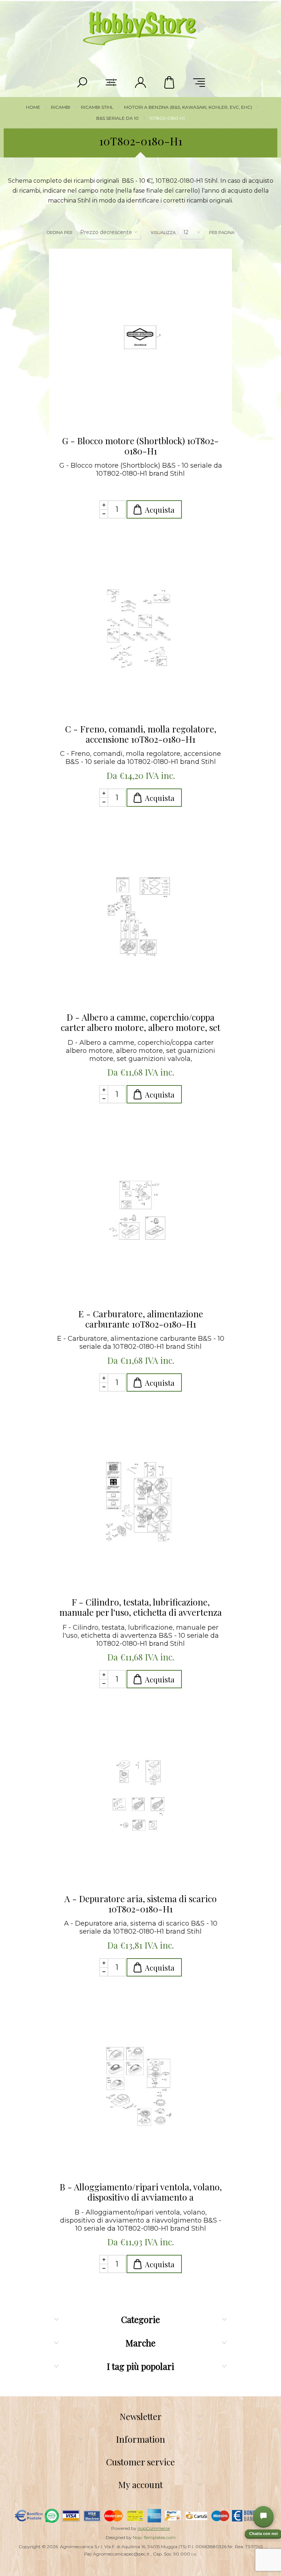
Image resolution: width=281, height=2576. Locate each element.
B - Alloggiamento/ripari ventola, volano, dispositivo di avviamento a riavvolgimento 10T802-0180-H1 (141, 2192)
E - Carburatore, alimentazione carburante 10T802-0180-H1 (141, 1319)
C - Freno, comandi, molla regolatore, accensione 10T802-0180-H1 (141, 734)
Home (33, 107)
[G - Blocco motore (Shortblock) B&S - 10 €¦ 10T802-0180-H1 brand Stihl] (140, 340)
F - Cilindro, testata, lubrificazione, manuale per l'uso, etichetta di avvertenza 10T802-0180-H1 (140, 1607)
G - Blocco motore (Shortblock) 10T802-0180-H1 (140, 446)
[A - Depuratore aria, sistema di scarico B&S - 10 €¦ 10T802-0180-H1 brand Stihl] (140, 1798)
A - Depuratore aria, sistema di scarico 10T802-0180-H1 (140, 1904)
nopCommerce (154, 2528)
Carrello (170, 82)
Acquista (160, 510)
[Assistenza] (263, 2516)
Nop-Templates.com (154, 2537)
